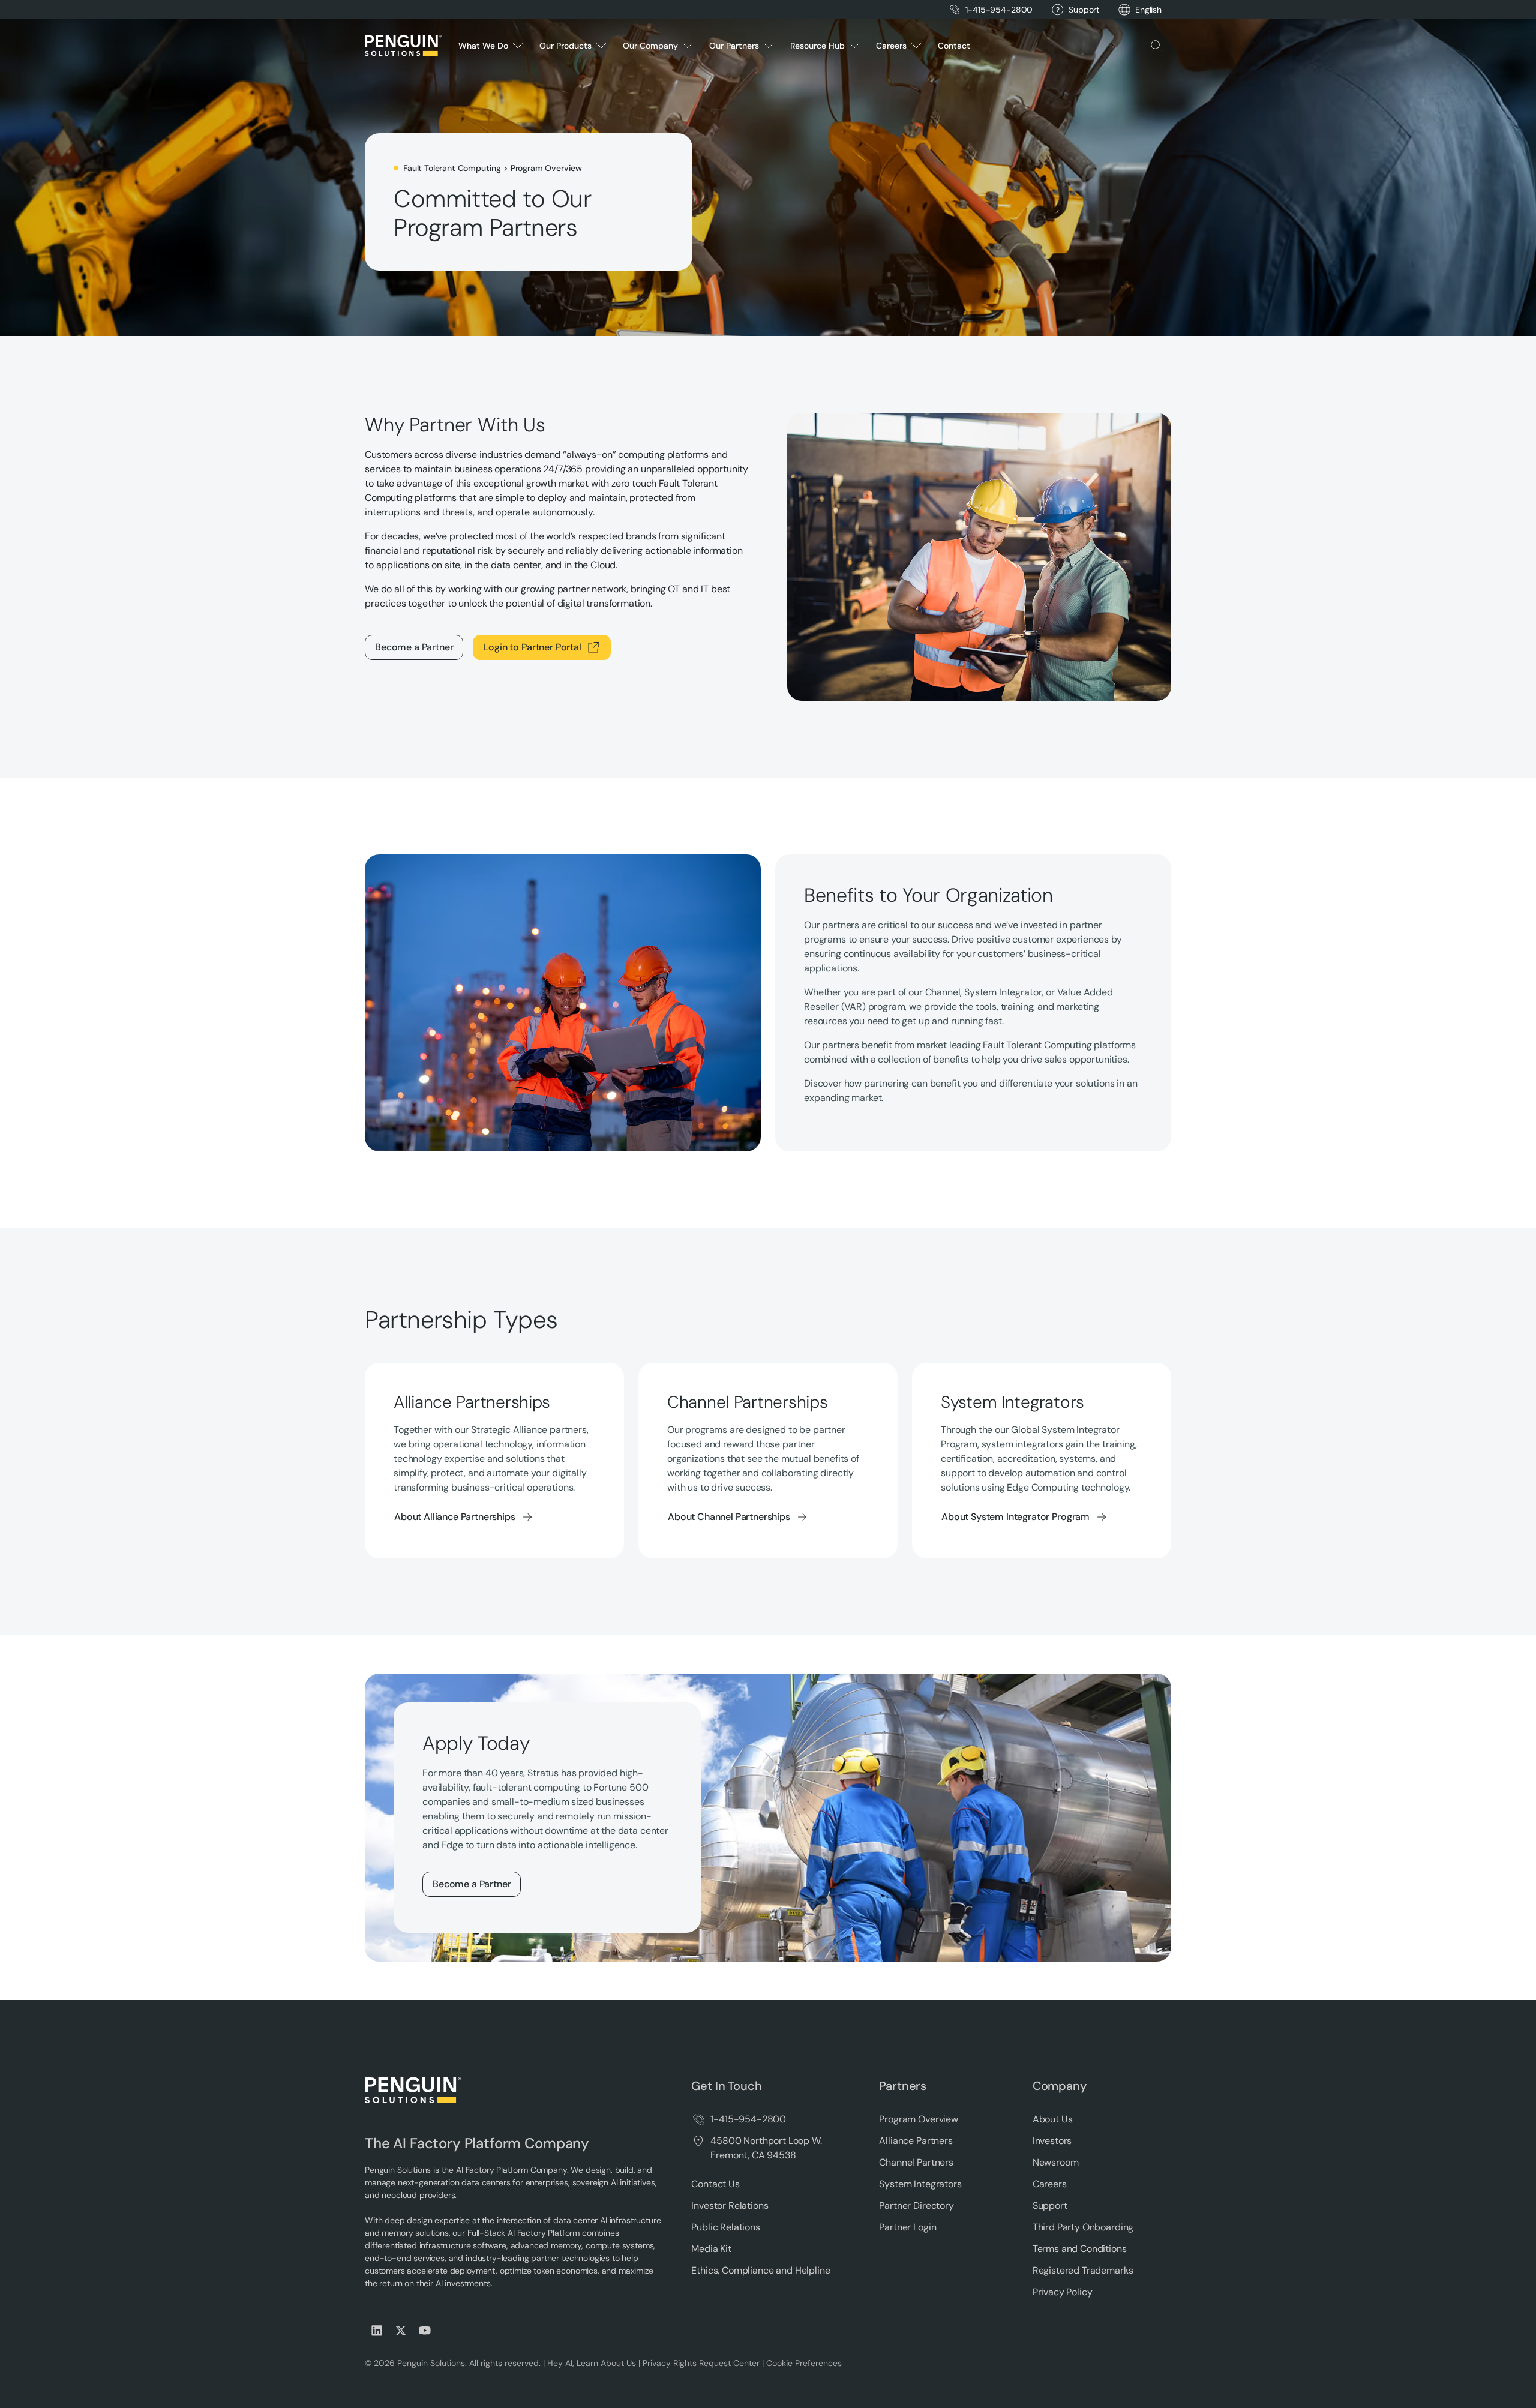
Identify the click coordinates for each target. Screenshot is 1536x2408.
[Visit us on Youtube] (425, 2331)
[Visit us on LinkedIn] (377, 2331)
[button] (1148, 10)
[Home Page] (403, 46)
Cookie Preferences (804, 2363)
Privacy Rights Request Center (701, 2363)
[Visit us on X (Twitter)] (401, 2331)
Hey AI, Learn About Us (592, 2363)
